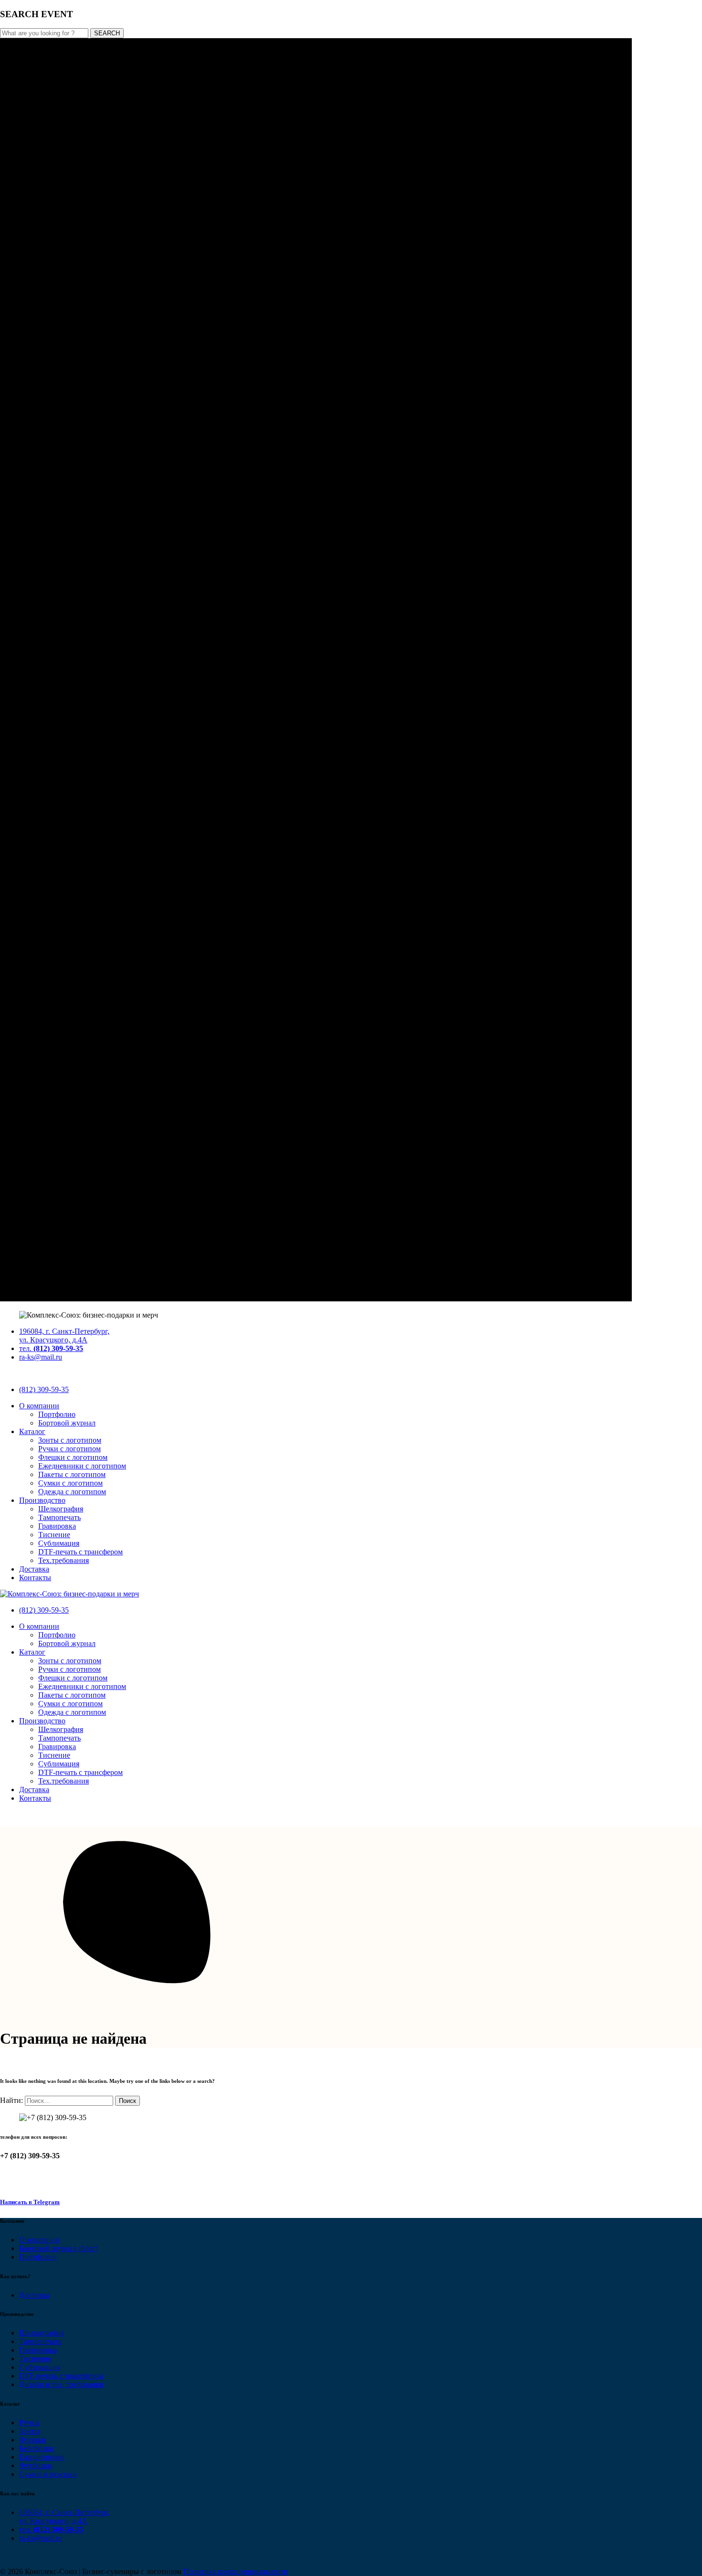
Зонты (29, 2431)
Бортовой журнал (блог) (58, 2248)
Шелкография (61, 1509)
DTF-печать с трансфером (80, 1552)
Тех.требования (64, 1560)
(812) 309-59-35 (44, 1389)
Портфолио (57, 1414)
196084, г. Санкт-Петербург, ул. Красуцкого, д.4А (64, 1336)
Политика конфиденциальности (236, 2571)
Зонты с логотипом (70, 1440)
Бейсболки (37, 2448)
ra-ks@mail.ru (41, 1357)
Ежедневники (42, 2457)
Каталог (32, 1431)
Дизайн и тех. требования (61, 2384)
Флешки (32, 2440)
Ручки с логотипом (69, 1449)
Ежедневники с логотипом (82, 1466)
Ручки (29, 2423)
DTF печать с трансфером (61, 2376)
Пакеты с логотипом (72, 1474)
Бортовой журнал (67, 1423)
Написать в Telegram (30, 2202)
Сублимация (59, 1543)
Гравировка (57, 1526)
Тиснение (54, 1535)
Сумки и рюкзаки (48, 2474)
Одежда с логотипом (72, 1492)
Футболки (36, 2465)
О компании (39, 1406)
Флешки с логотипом (73, 1457)
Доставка (34, 1569)
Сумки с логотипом (70, 1483)
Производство (42, 1500)
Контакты (35, 1578)
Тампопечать (59, 1517)
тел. (51, 1348)
